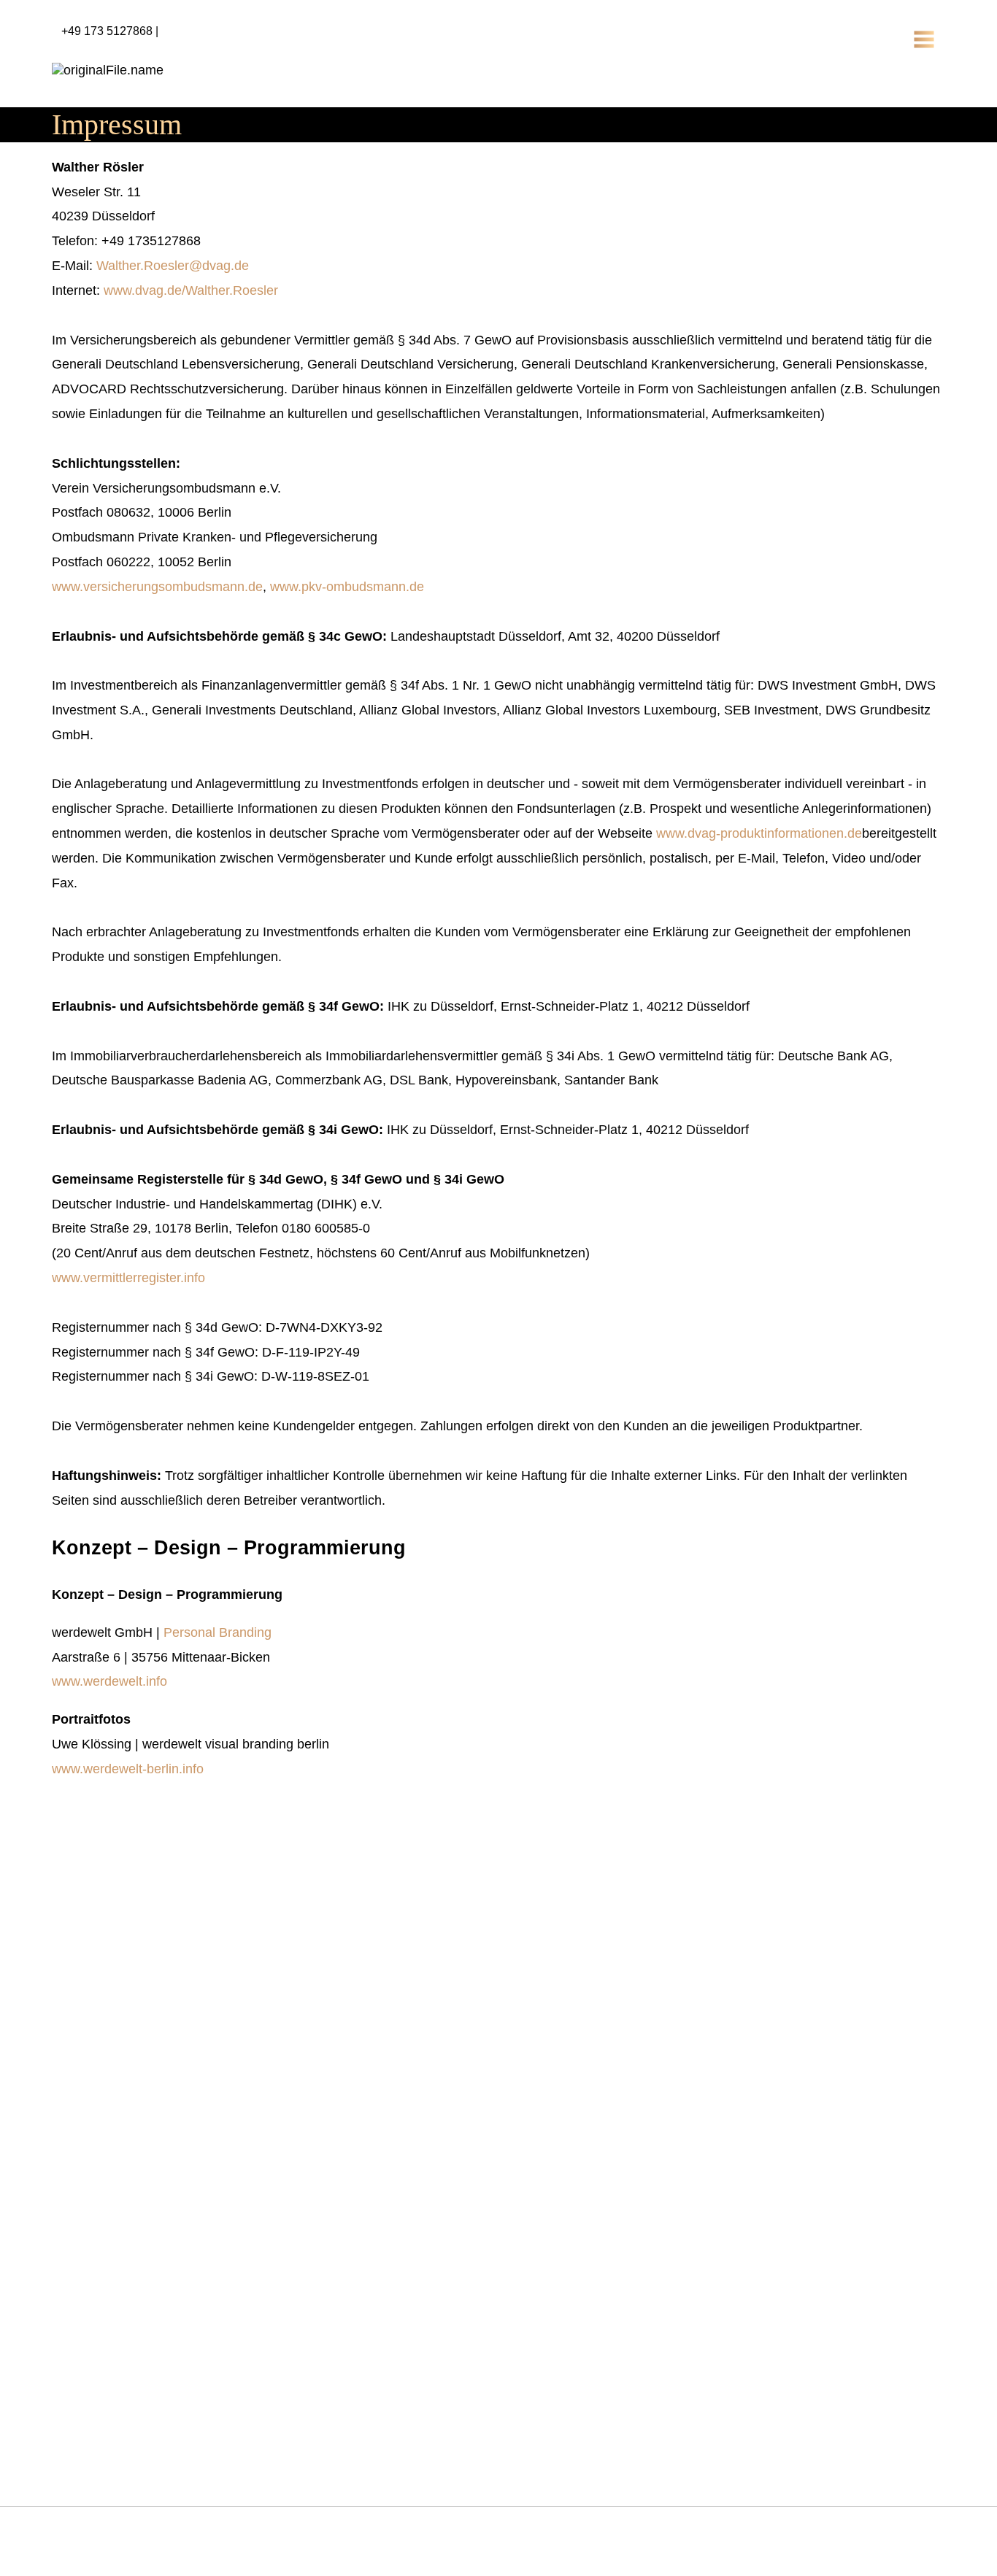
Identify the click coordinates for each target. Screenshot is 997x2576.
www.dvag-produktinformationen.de (759, 833)
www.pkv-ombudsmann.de (347, 587)
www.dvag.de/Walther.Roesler (191, 290)
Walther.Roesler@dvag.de (173, 266)
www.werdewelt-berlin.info (128, 1769)
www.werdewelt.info (109, 1681)
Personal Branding (218, 1632)
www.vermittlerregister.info (128, 1278)
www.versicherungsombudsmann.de (157, 587)
